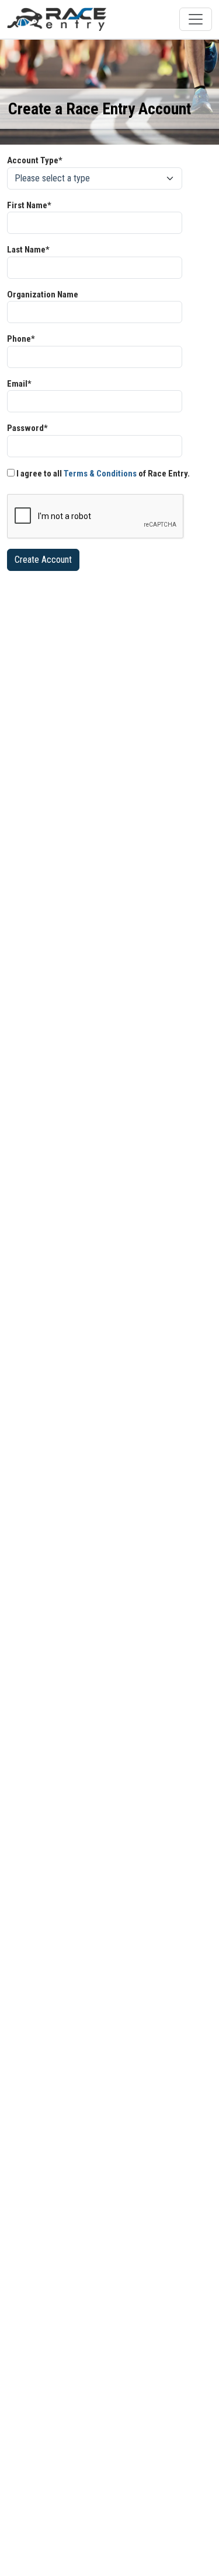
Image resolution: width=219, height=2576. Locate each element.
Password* (27, 428)
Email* (19, 384)
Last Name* (28, 250)
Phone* (21, 339)
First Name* (29, 205)
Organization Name (43, 295)
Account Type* (35, 160)
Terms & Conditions (100, 474)
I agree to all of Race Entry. (102, 474)
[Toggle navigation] (196, 19)
